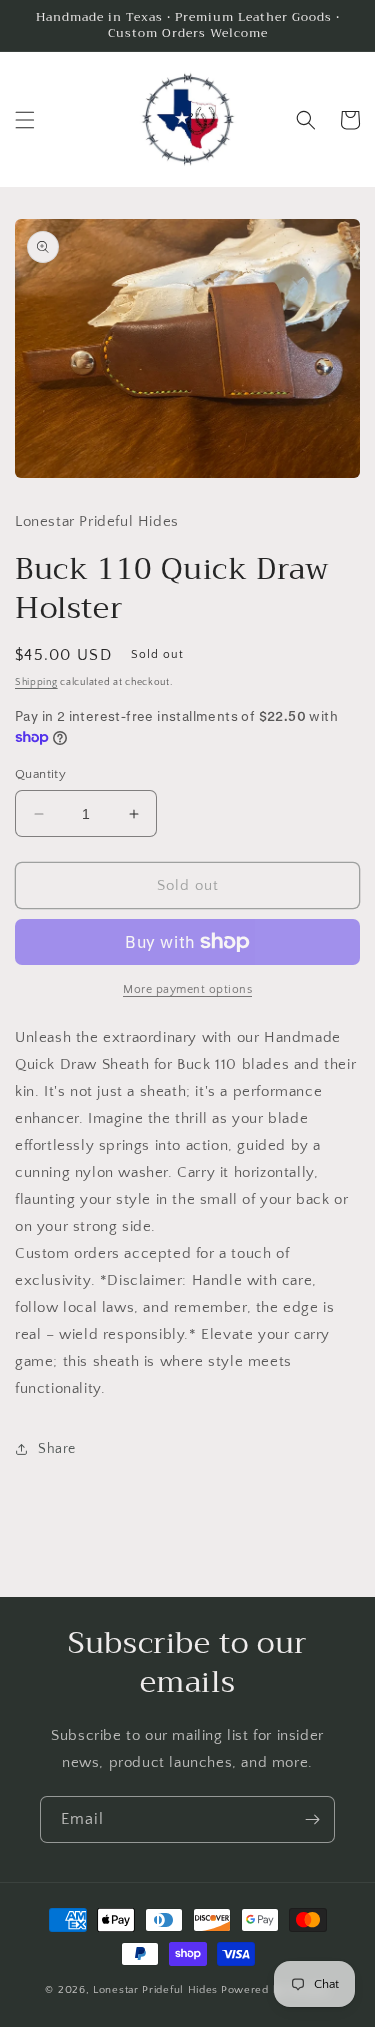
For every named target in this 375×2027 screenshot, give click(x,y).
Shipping (36, 682)
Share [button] (57, 1449)
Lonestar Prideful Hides (155, 1990)
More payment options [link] (187, 989)
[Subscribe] (312, 1819)
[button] (25, 120)
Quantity (40, 774)
